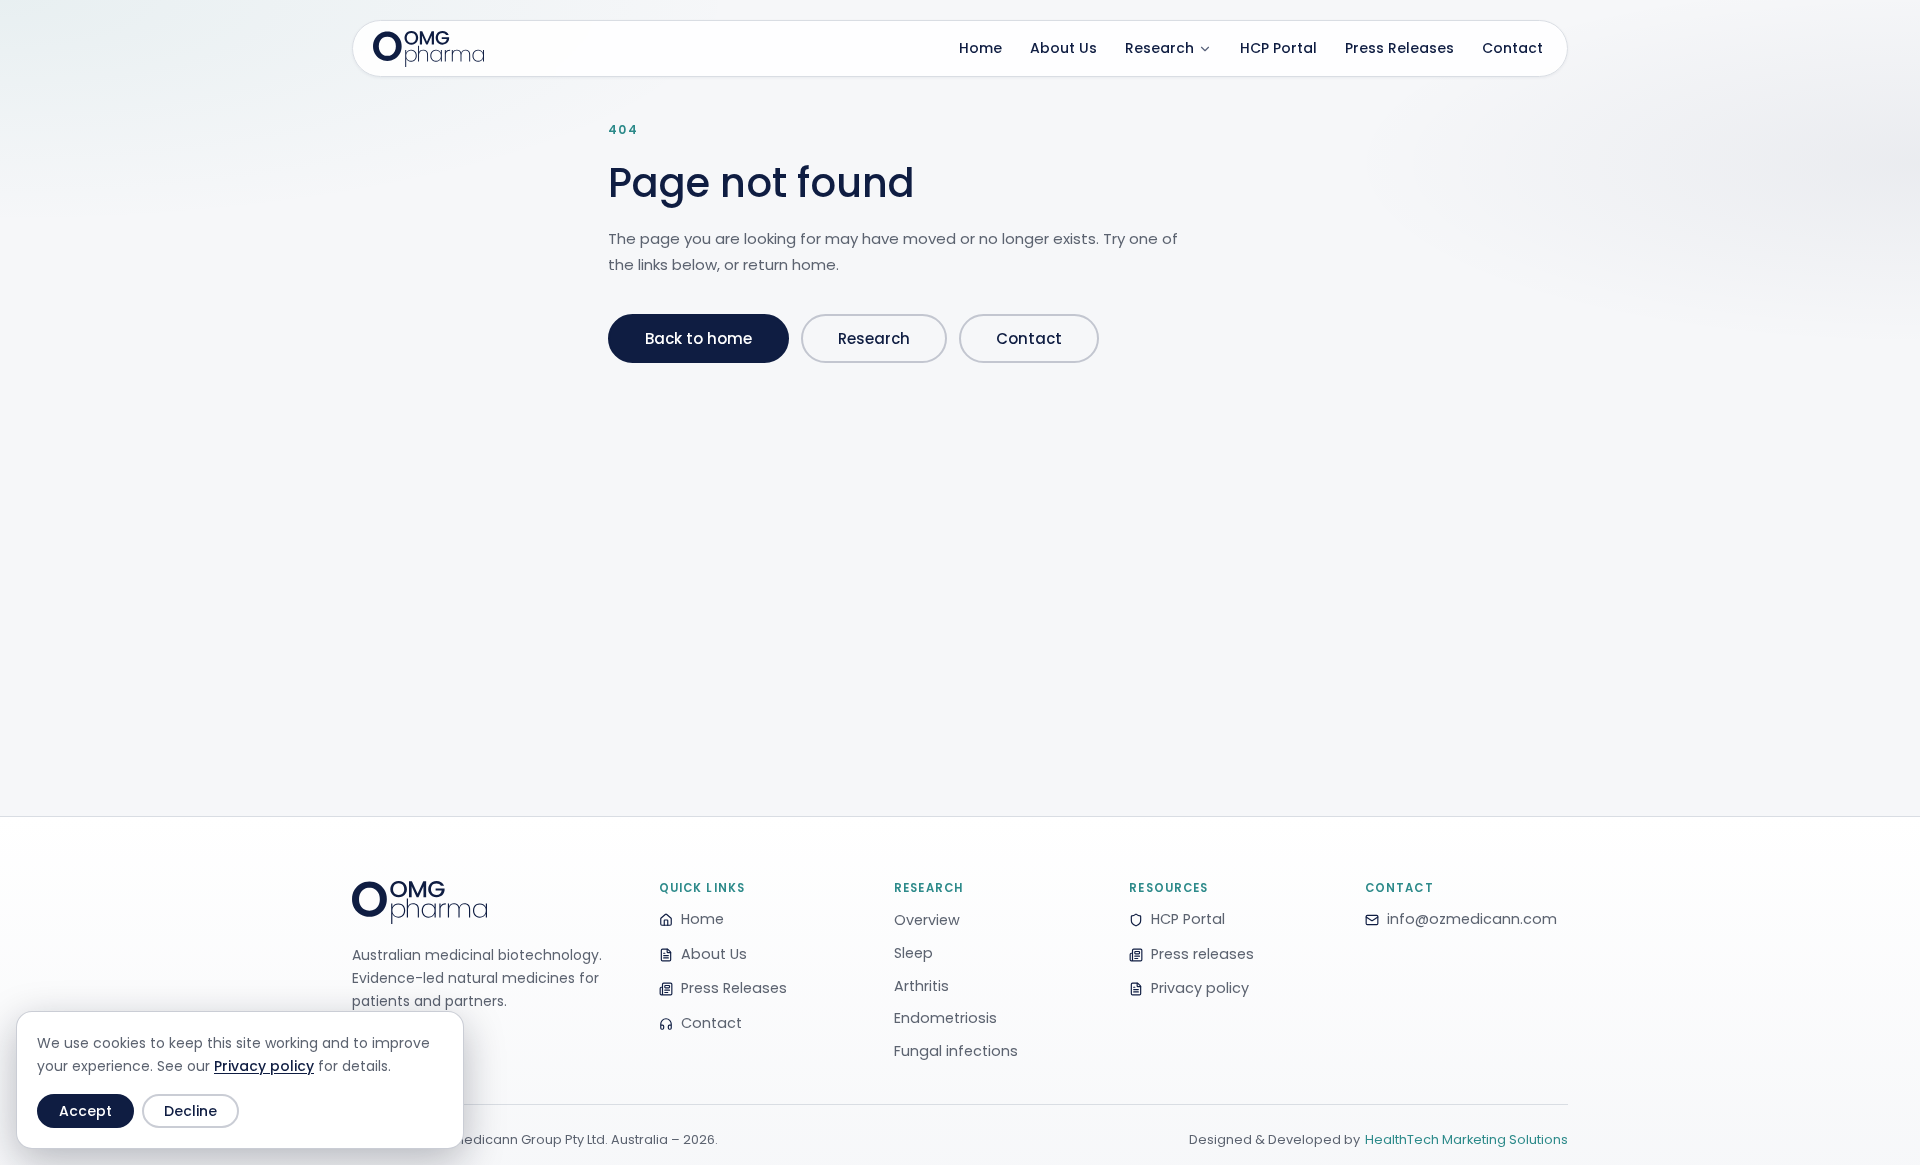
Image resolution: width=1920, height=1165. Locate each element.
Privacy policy (264, 1066)
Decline (190, 1111)
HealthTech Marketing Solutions (1466, 1139)
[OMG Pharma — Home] (428, 49)
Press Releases (1399, 48)
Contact (1512, 48)
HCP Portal (1278, 48)
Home (980, 48)
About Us (1063, 48)
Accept (85, 1111)
